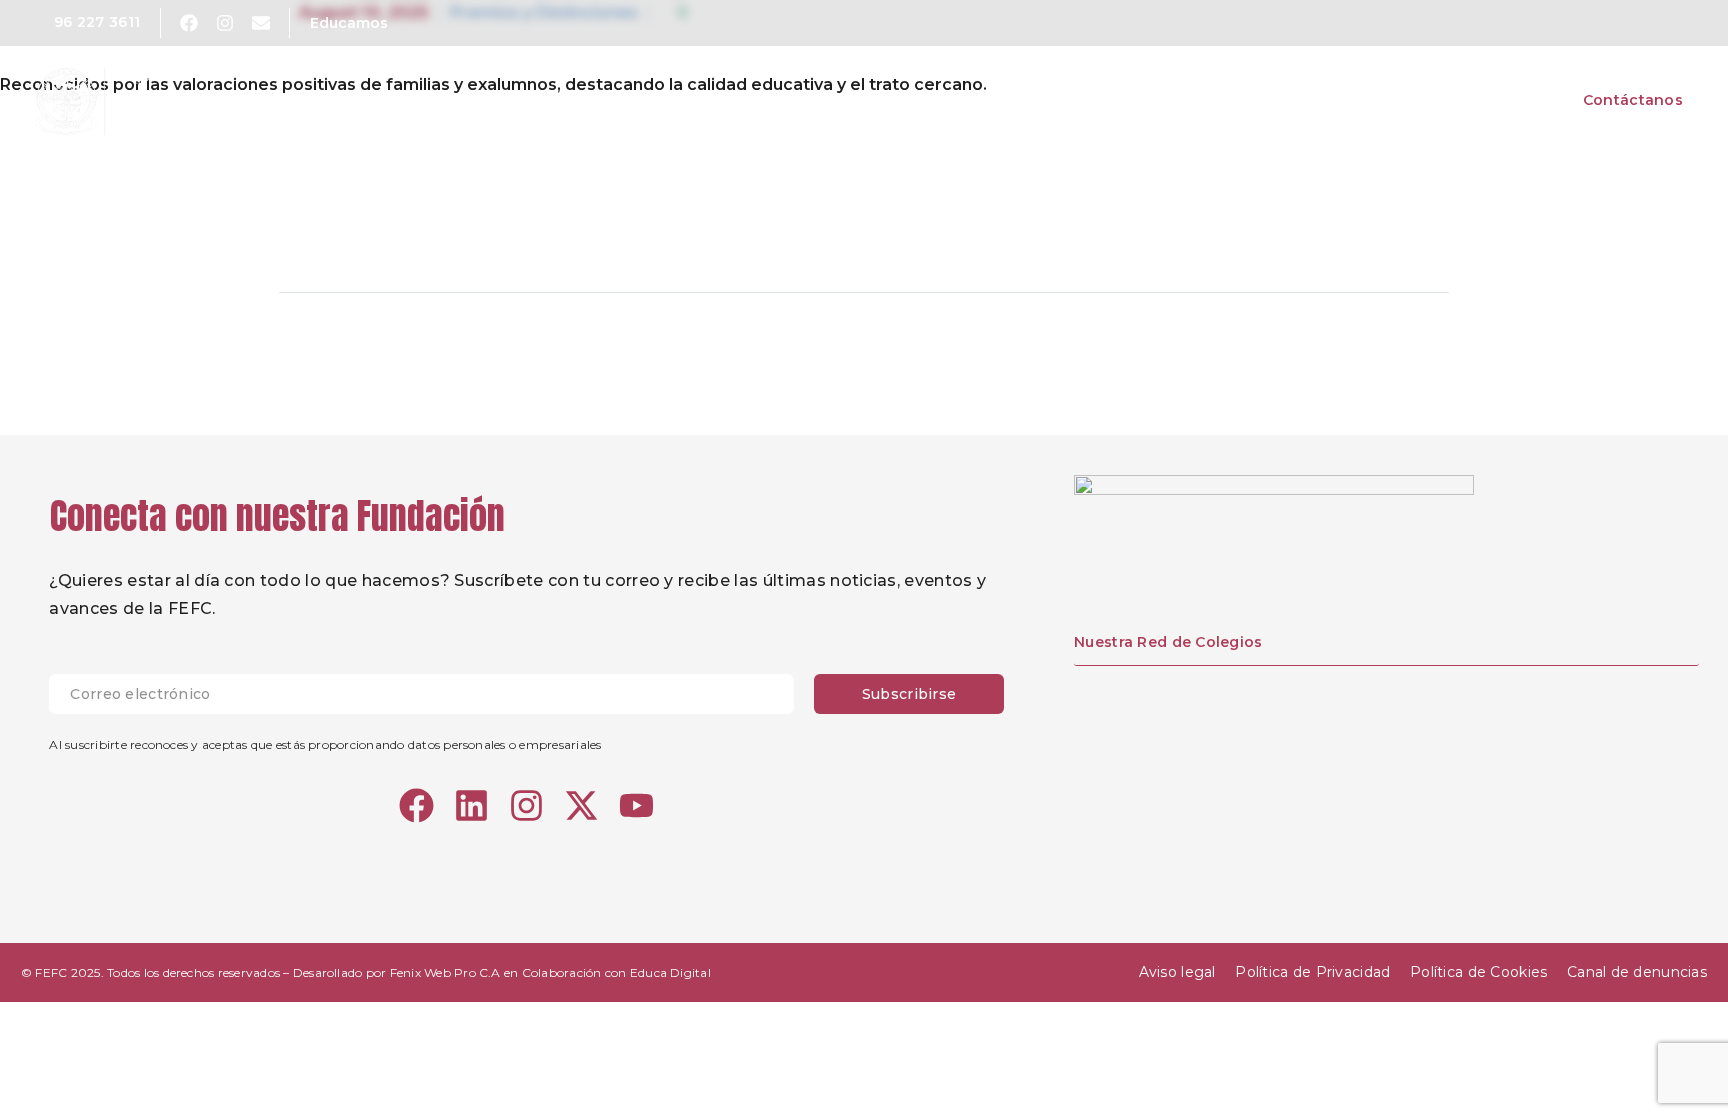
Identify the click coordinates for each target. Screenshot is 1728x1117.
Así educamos (1223, 100)
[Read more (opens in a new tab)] (83, 23)
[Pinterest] (372, 229)
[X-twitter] (581, 805)
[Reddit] (486, 229)
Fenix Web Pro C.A (445, 972)
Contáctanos (1633, 100)
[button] (1647, 23)
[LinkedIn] (448, 229)
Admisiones (1498, 100)
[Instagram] (225, 23)
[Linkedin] (471, 805)
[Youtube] (636, 805)
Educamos (349, 23)
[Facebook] (296, 229)
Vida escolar (1365, 100)
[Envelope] (261, 23)
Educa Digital (670, 972)
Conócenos (1086, 100)
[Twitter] (334, 229)
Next (1402, 353)
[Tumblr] (410, 229)
